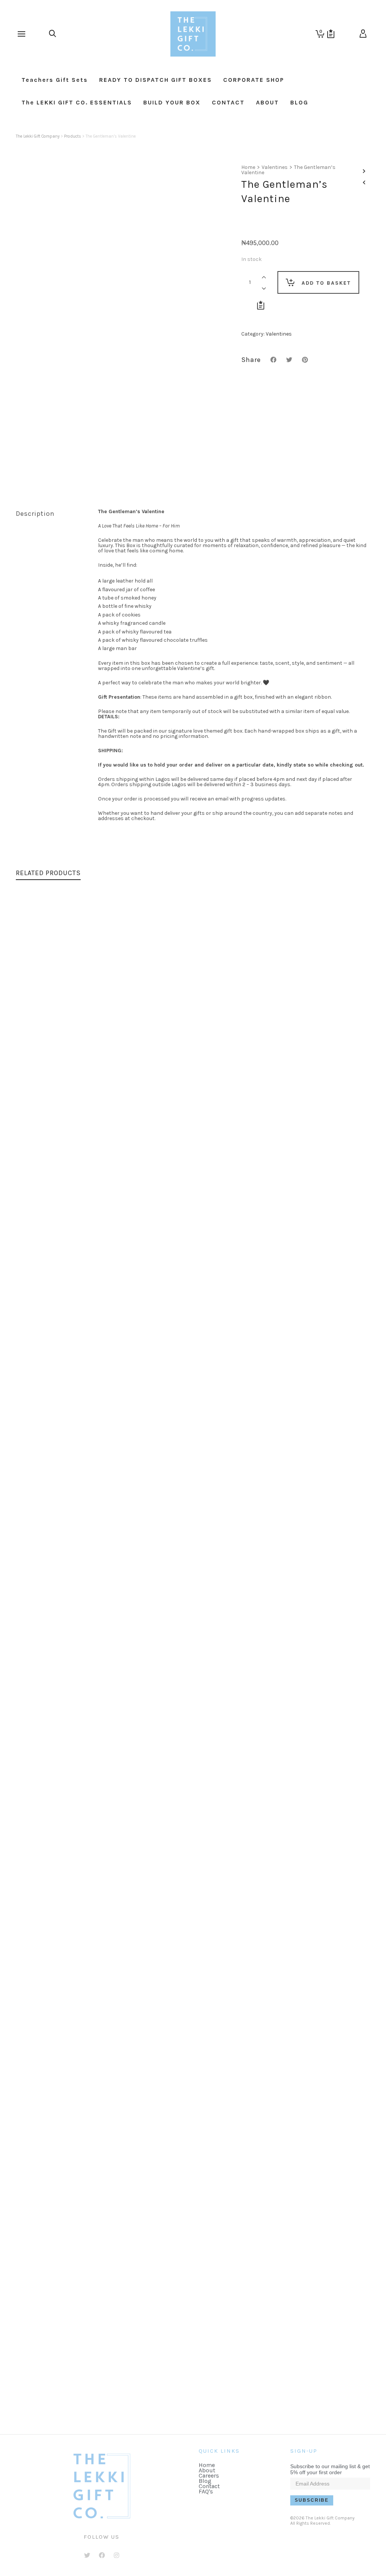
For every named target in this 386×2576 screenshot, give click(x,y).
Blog (205, 2481)
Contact (209, 2486)
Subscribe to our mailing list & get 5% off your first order (330, 2469)
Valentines (275, 167)
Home (248, 167)
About (207, 2470)
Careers (209, 2476)
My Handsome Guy (53, 2018)
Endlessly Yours (48, 1633)
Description (35, 514)
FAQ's (206, 2491)
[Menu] (21, 34)
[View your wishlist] (331, 34)
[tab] (51, 514)
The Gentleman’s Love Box (66, 1247)
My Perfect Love (48, 2404)
